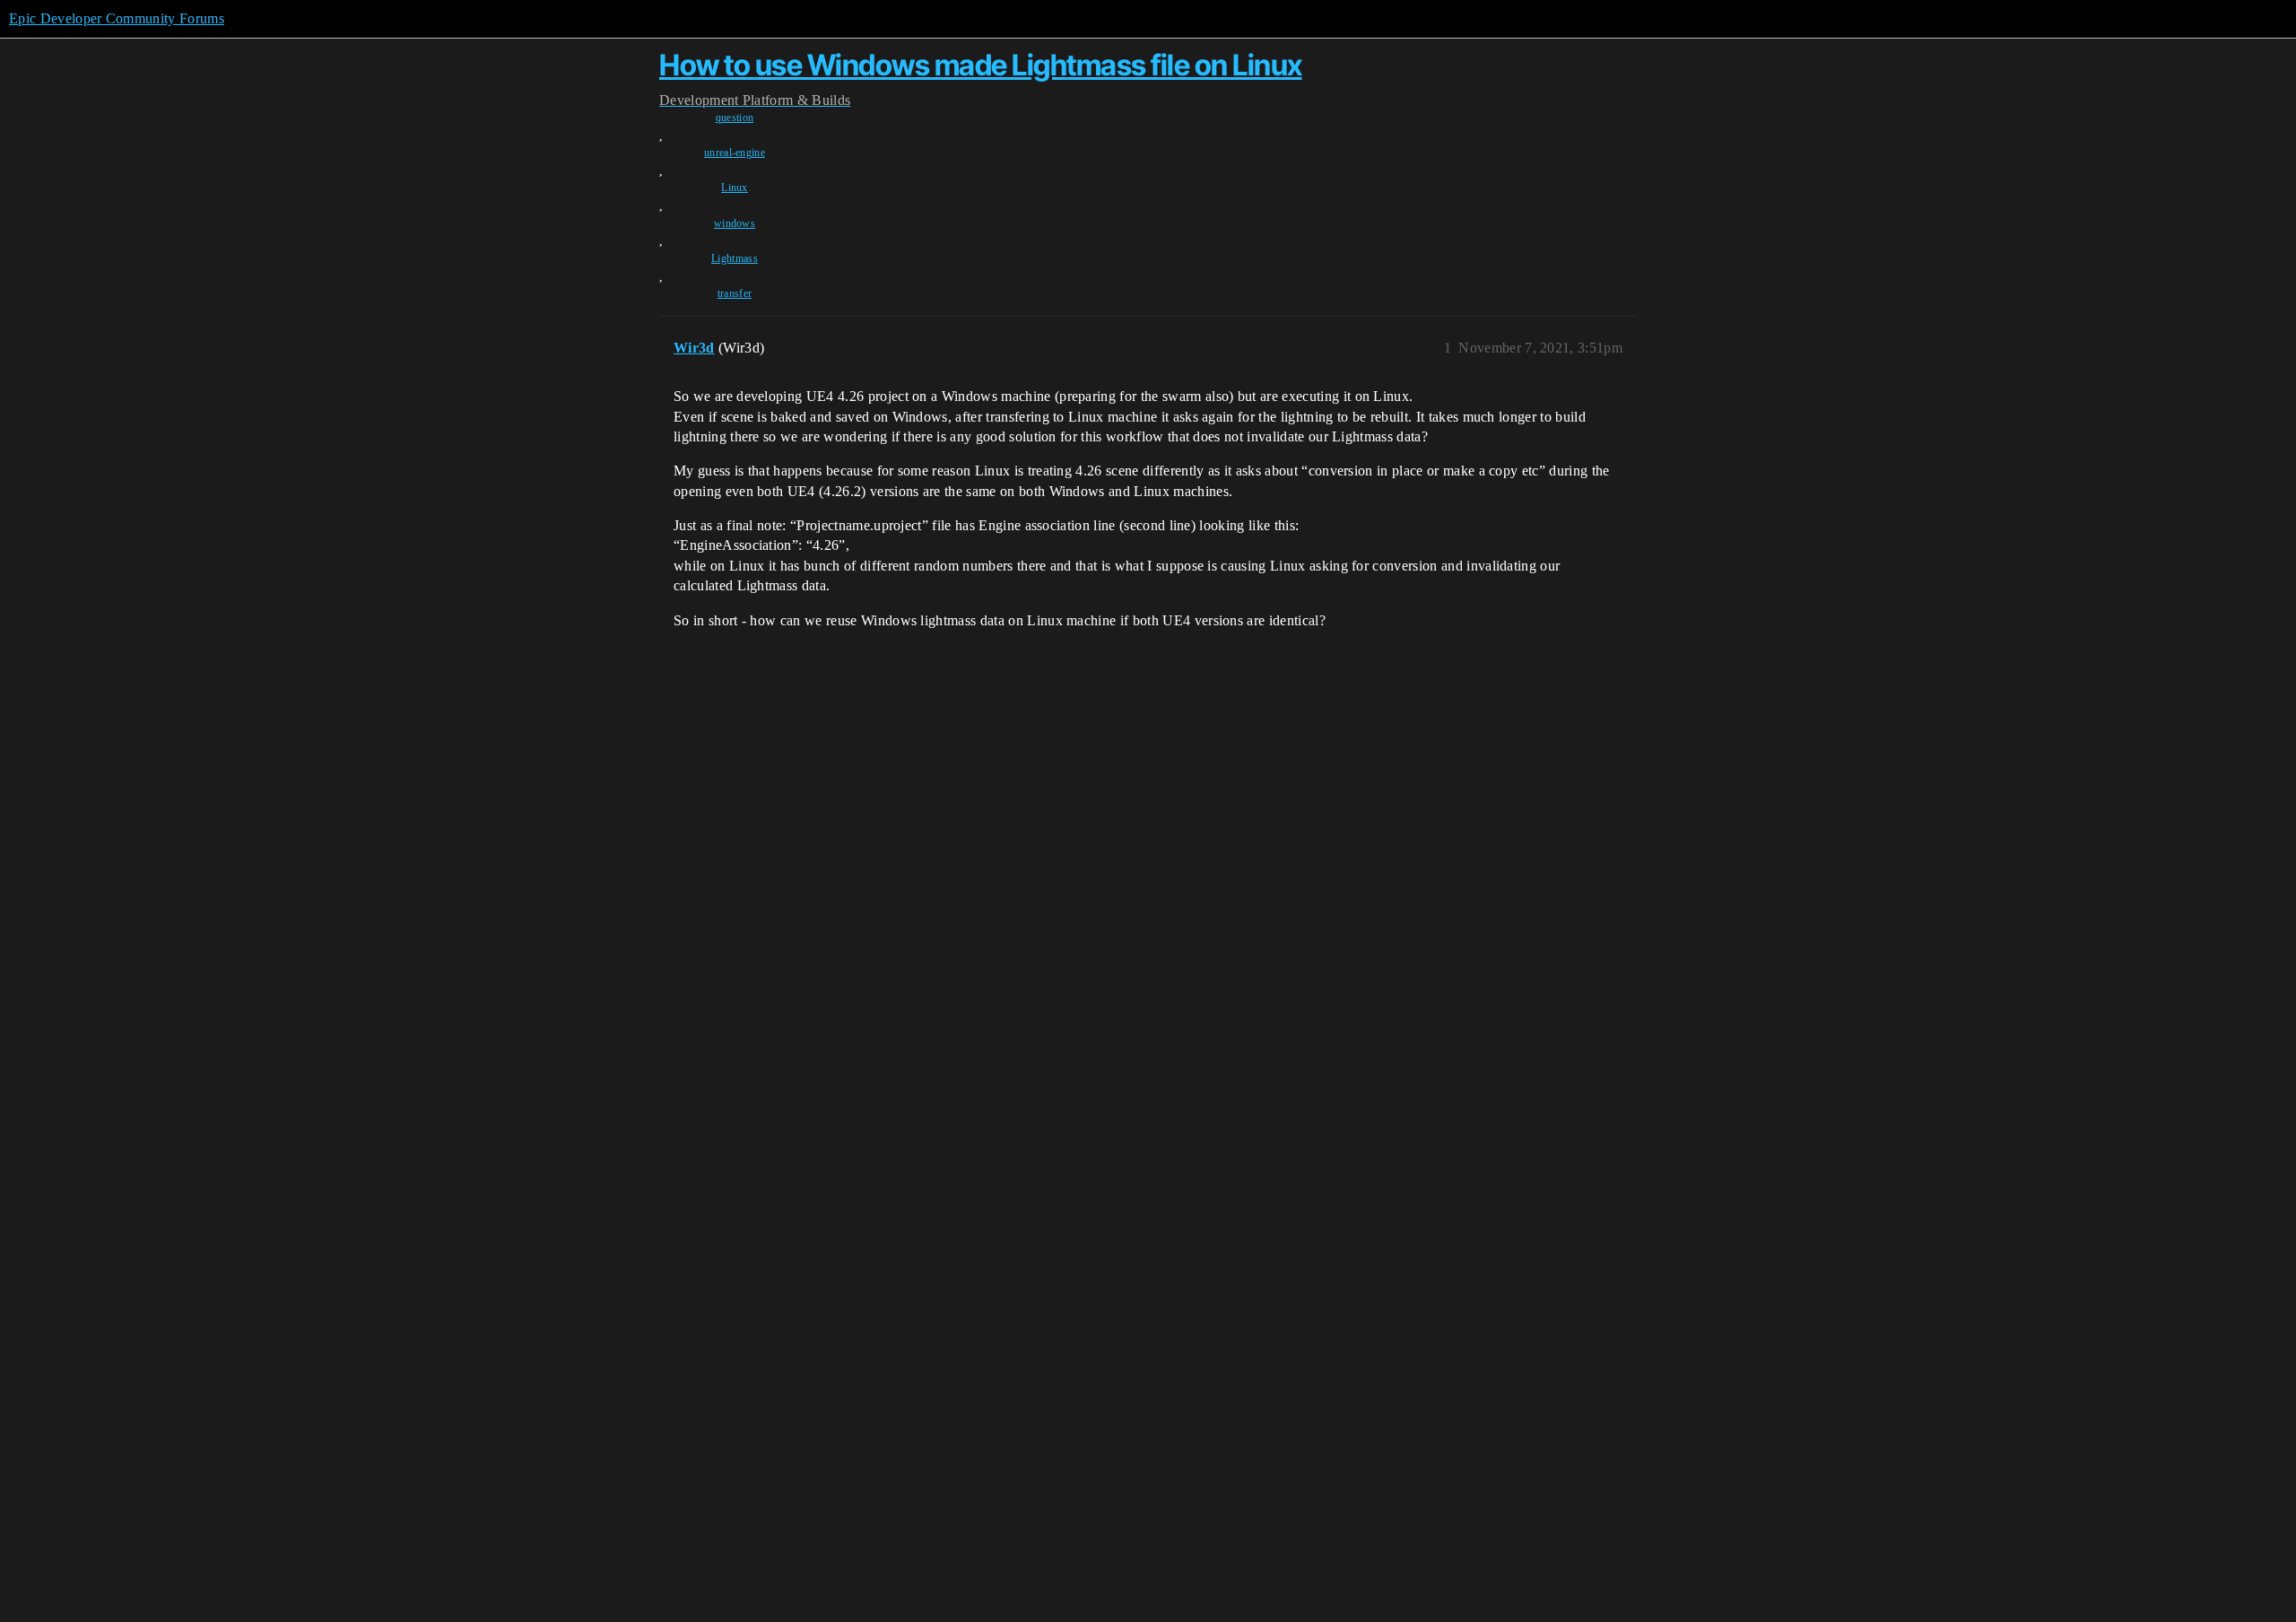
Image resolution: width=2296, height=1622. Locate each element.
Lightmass (735, 258)
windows (735, 223)
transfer (735, 293)
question (735, 118)
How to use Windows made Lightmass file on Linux (981, 65)
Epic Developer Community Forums (117, 18)
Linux (735, 187)
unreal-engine (735, 153)
